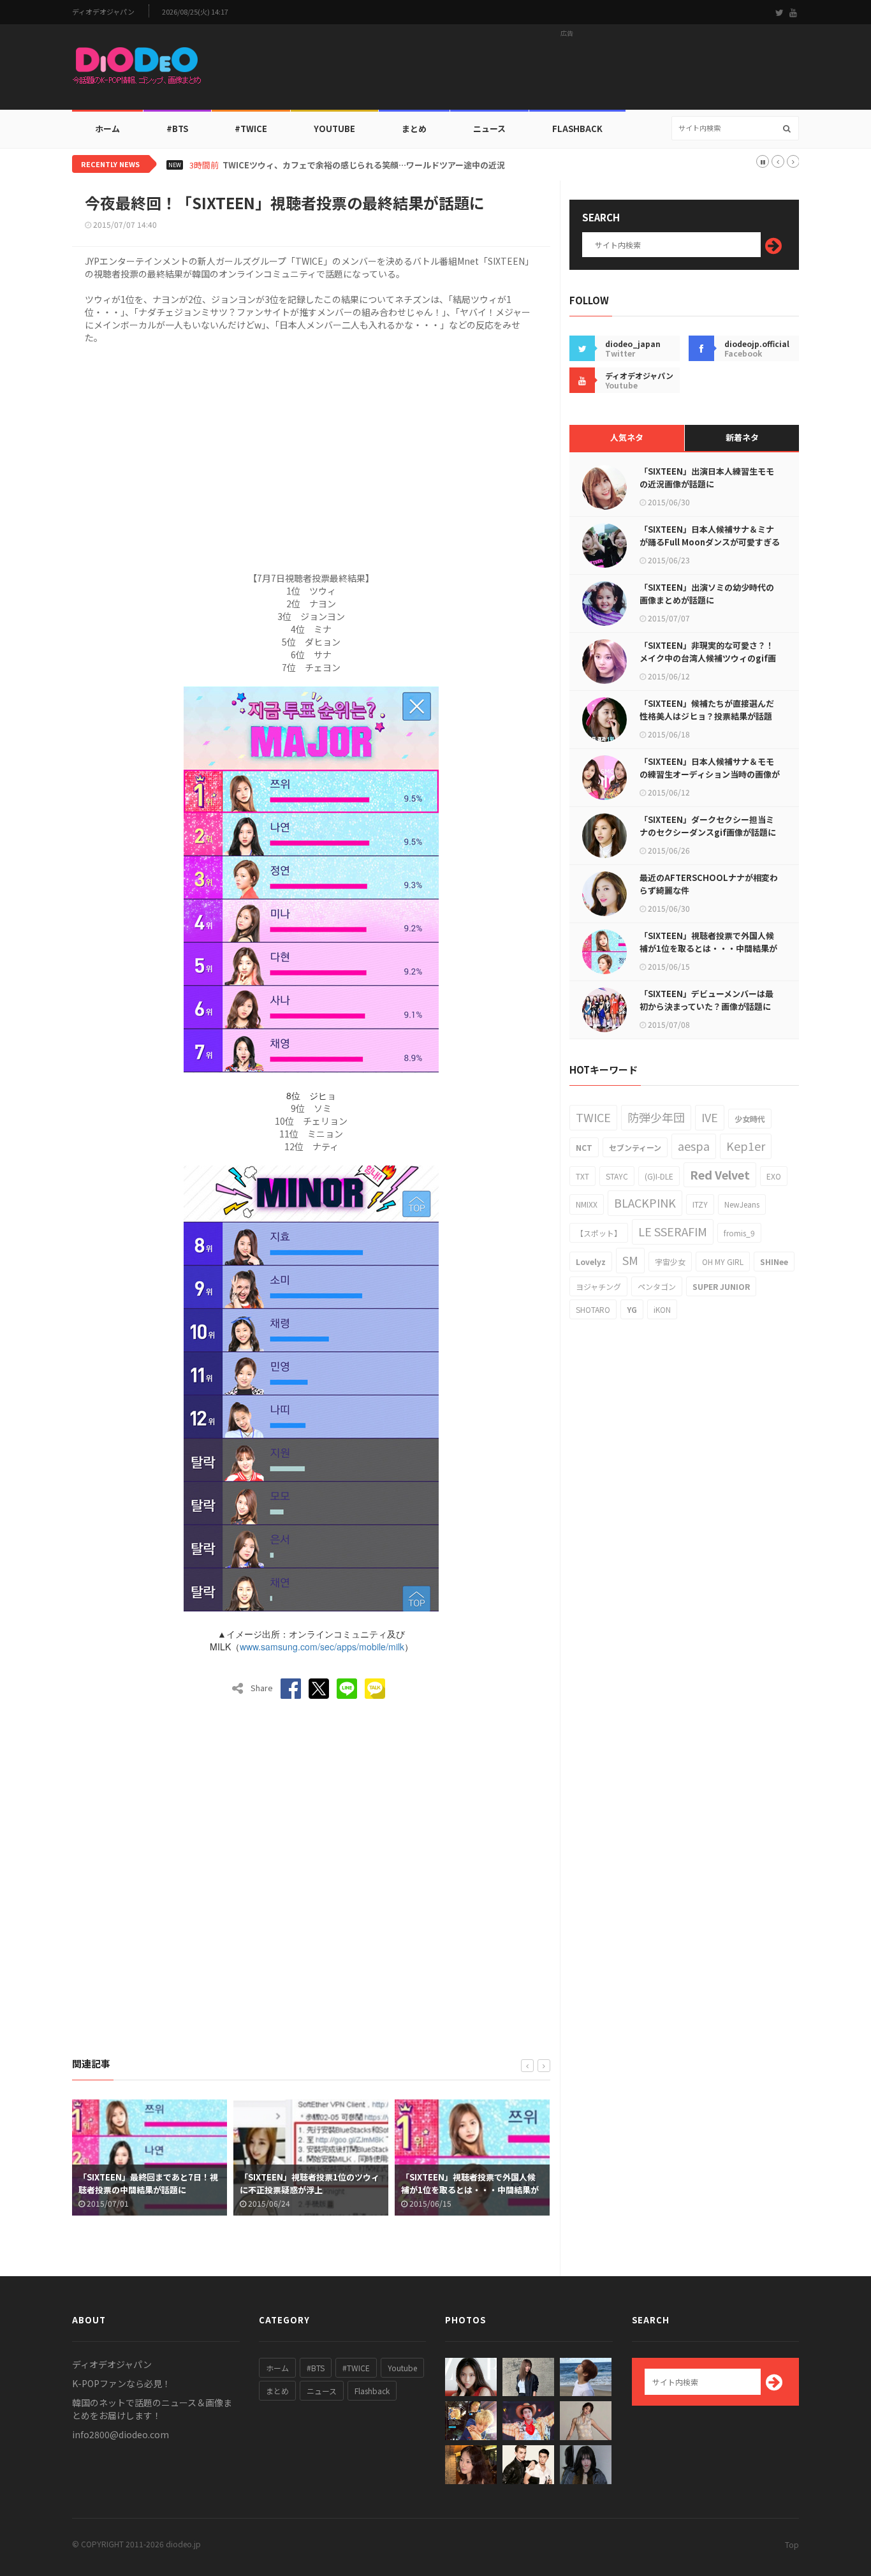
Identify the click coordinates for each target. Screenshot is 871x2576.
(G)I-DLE (659, 1176)
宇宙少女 (670, 1262)
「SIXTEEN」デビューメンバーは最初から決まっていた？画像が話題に (706, 1000)
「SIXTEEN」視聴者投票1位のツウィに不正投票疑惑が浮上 (155, 2183)
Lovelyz (591, 1262)
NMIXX (587, 1204)
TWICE (593, 1117)
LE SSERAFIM (673, 1231)
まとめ (414, 129)
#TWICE (356, 2368)
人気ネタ (627, 437)
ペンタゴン (657, 1286)
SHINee (774, 1262)
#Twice (251, 129)
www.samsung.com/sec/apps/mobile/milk (322, 1647)
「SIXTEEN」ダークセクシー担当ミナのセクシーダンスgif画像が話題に (708, 826)
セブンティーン (635, 1147)
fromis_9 (739, 1233)
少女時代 (750, 1119)
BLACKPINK (645, 1203)
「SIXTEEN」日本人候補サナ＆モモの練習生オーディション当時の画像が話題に (710, 774)
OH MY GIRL (723, 1262)
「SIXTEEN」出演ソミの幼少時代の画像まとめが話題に (707, 594)
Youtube (402, 2368)
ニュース (489, 129)
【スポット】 (599, 1233)
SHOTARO (593, 1309)
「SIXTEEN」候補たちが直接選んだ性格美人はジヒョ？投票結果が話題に (707, 716)
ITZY (700, 1204)
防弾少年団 (656, 1117)
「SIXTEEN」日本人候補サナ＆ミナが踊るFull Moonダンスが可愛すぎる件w (710, 542)
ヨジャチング (598, 1286)
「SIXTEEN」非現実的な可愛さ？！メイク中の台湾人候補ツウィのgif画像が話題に (708, 658)
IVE (710, 1117)
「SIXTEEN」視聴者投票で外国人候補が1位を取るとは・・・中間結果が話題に (315, 2190)
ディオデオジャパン (103, 12)
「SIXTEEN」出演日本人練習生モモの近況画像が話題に (707, 477)
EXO (774, 1176)
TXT (582, 1176)
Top (792, 2544)
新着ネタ (742, 437)
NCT (584, 1147)
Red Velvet (720, 1174)
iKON (662, 1309)
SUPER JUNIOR (721, 1286)
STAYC (617, 1176)
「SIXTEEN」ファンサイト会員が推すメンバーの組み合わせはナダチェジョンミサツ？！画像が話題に (478, 2190)
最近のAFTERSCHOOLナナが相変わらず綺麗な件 (709, 884)
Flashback (577, 129)
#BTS (177, 129)
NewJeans (742, 1204)
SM (630, 1260)
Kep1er (746, 1146)
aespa (694, 1146)
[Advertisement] (567, 71)
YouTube (334, 129)
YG (632, 1309)
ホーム (107, 129)
